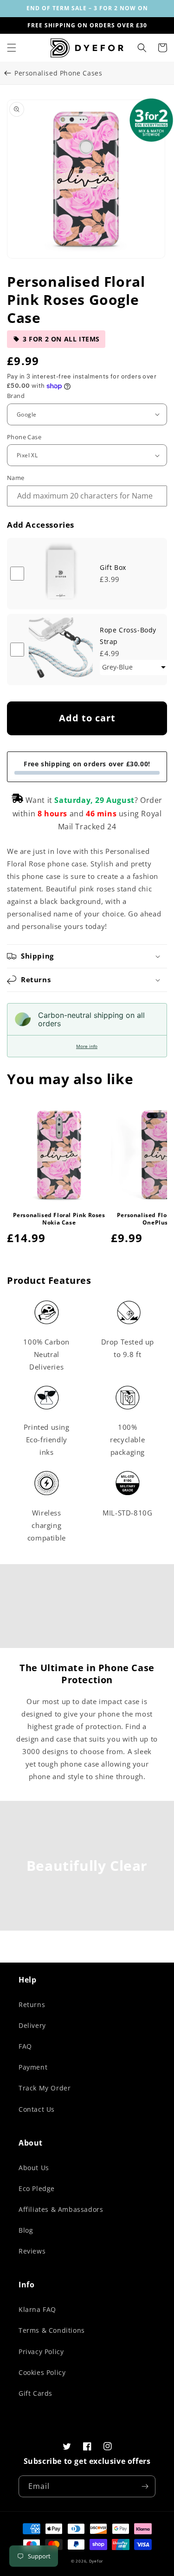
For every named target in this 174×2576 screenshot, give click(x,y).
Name (16, 478)
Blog (26, 2230)
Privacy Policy (41, 2352)
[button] (12, 48)
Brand (16, 396)
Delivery (32, 2025)
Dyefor (96, 2561)
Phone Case (24, 437)
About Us (34, 2168)
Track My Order (45, 2088)
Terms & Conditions (52, 2330)
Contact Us (37, 2109)
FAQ (25, 2046)
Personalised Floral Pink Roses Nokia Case (59, 1219)
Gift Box (113, 567)
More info (87, 1046)
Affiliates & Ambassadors (61, 2209)
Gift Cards (35, 2393)
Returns (32, 2005)
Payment (33, 2067)
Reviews (32, 2251)
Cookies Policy (42, 2372)
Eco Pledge (37, 2188)
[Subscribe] (145, 2486)
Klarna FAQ (37, 2309)
